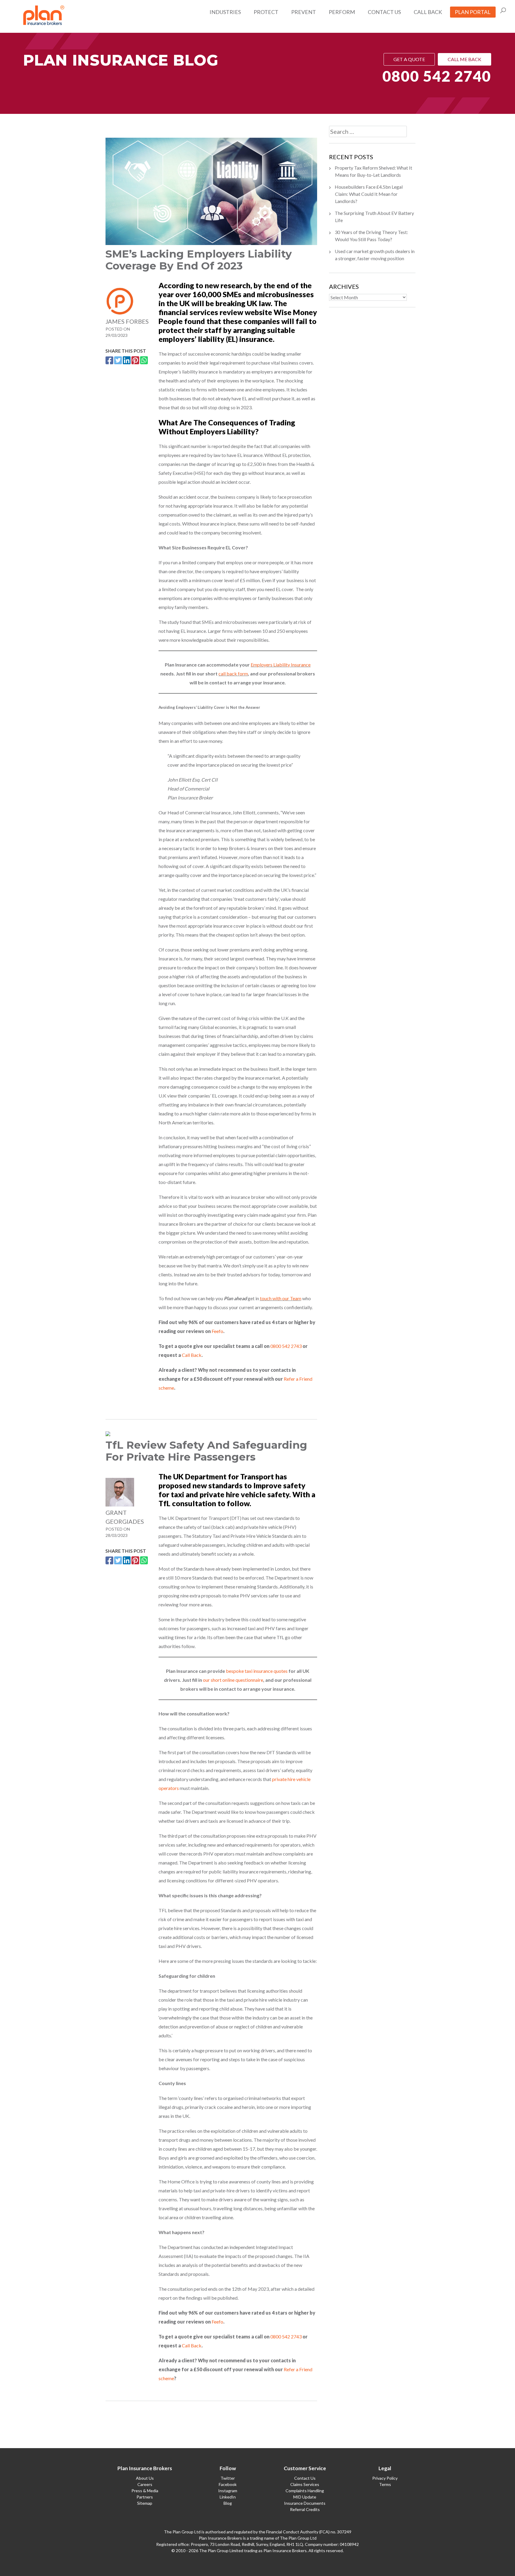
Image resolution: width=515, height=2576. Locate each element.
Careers (145, 2484)
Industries (225, 12)
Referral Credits (305, 2509)
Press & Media (145, 2491)
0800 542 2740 (437, 76)
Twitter (228, 2478)
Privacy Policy (385, 2478)
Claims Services (305, 2484)
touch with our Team (281, 1298)
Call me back (464, 59)
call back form (233, 674)
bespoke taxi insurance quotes (257, 1671)
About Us (145, 2478)
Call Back (428, 12)
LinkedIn (228, 2497)
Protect (266, 12)
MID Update (305, 2497)
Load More (211, 2422)
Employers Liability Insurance (281, 665)
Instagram (228, 2491)
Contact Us (384, 12)
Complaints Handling (305, 2491)
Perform (342, 12)
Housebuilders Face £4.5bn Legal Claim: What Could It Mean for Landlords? (369, 194)
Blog (228, 2503)
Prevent (304, 12)
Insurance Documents (305, 2503)
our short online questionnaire (233, 1680)
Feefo (217, 1331)
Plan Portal (473, 12)
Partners (145, 2497)
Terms (385, 2484)
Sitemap (145, 2503)
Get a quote (409, 59)
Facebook (228, 2484)
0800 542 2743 (286, 1346)
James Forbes (127, 321)
